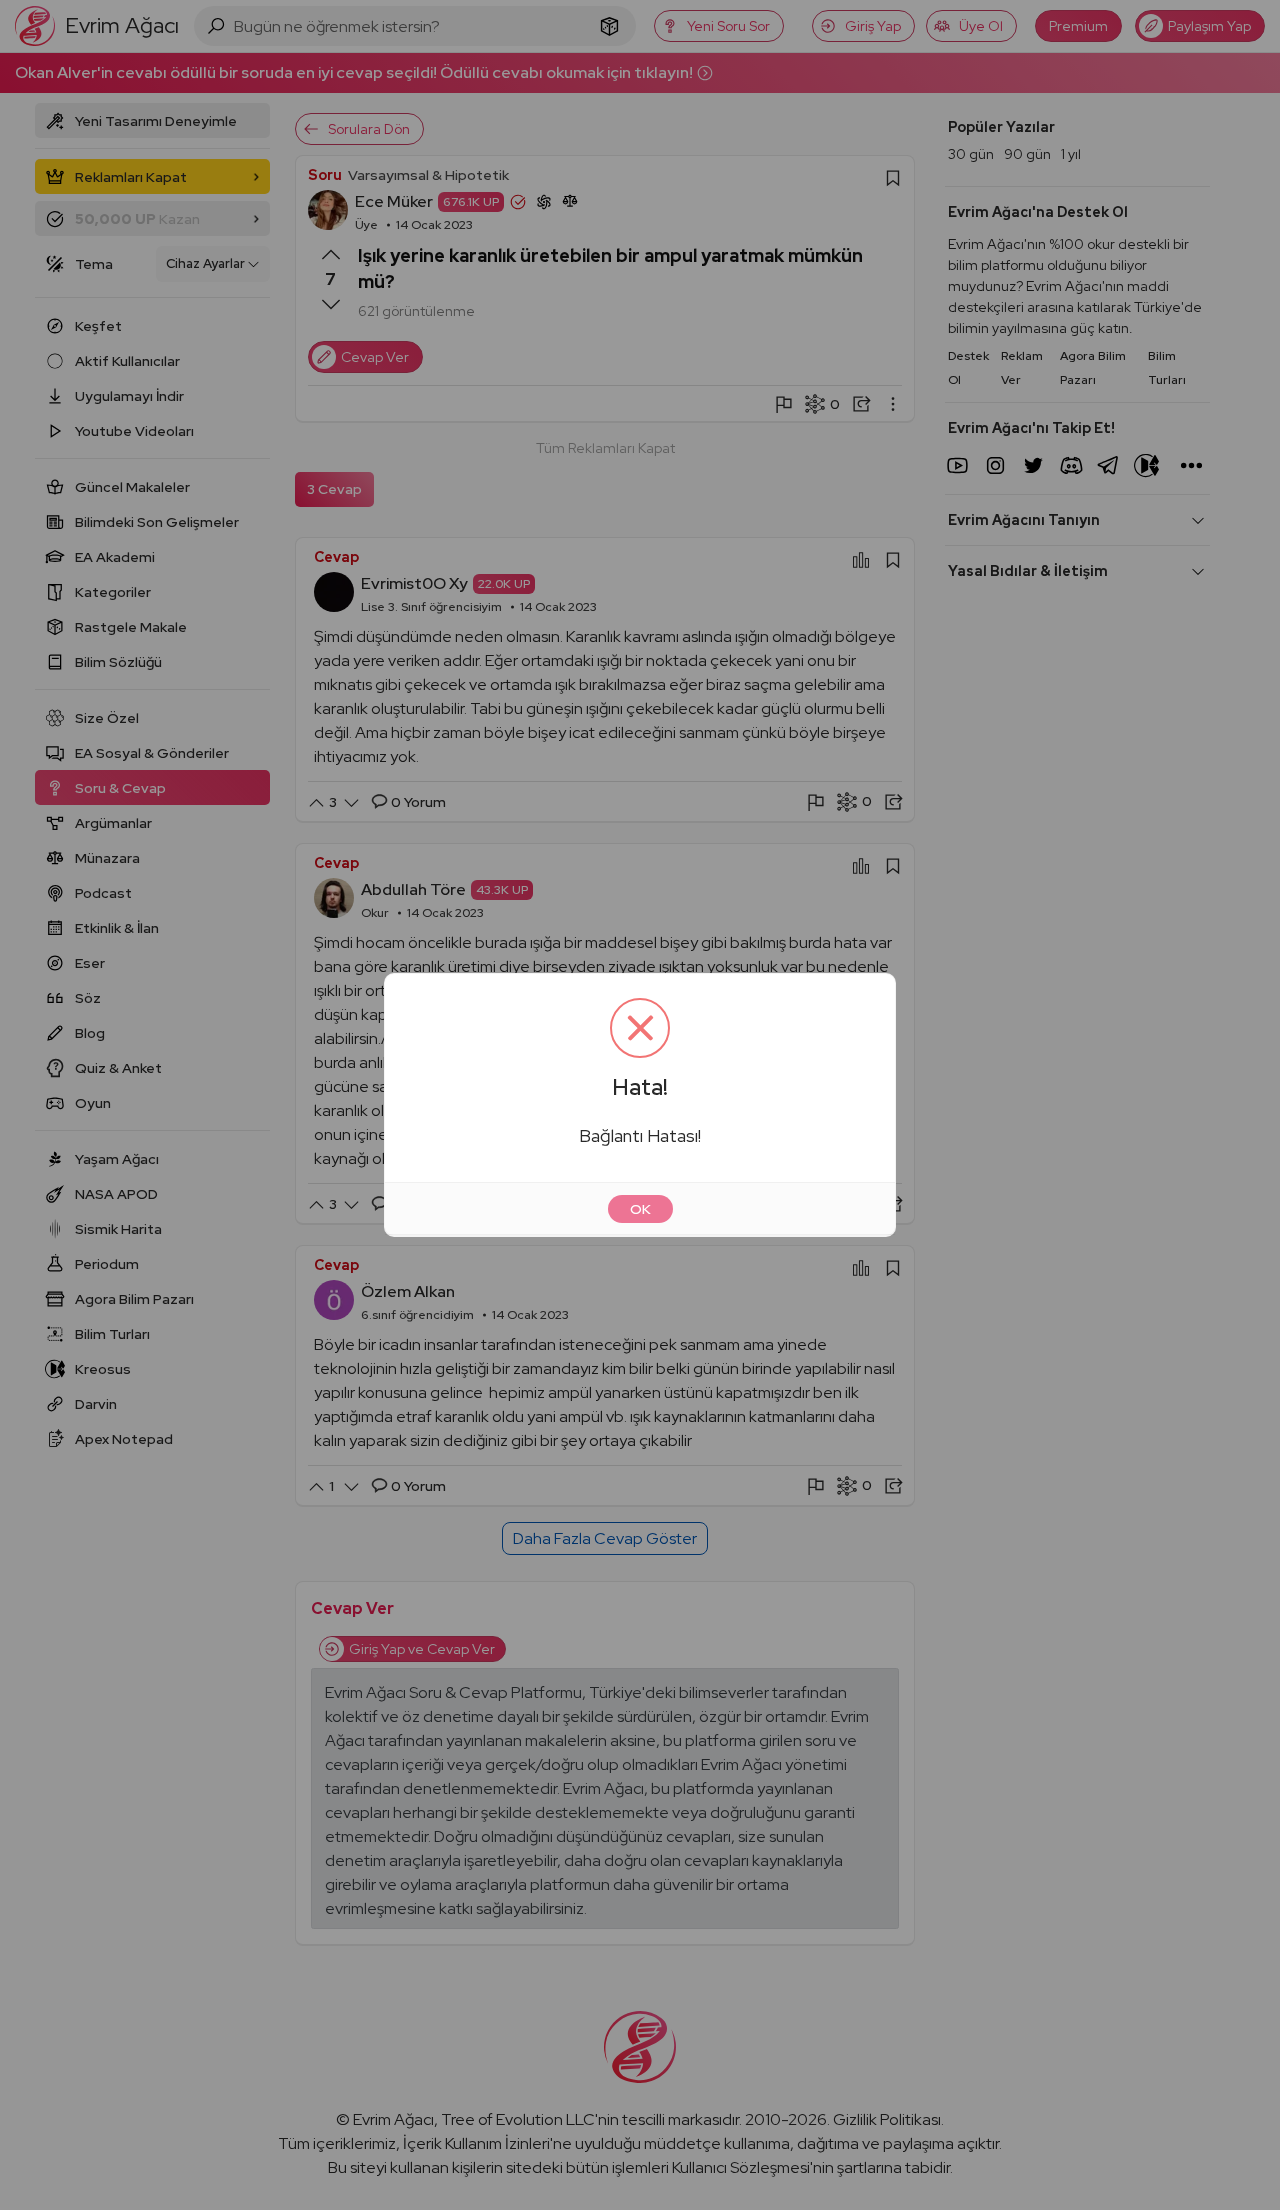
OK (640, 1209)
